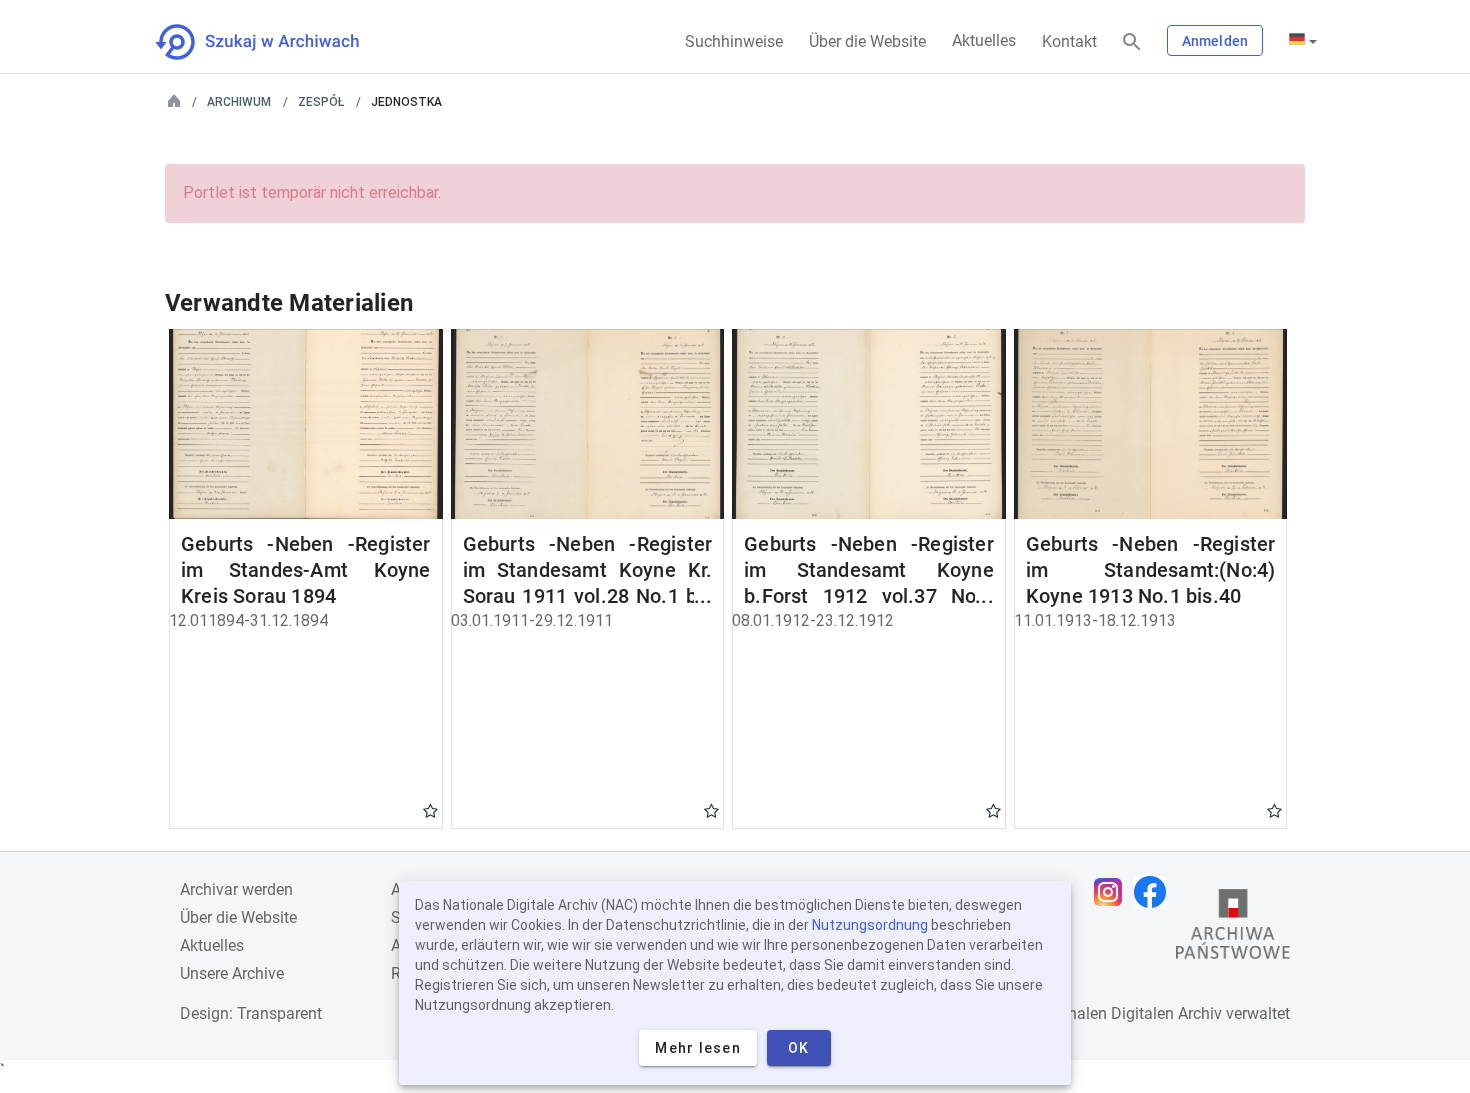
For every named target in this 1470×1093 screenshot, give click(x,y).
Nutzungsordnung (870, 925)
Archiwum (239, 102)
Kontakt (1069, 41)
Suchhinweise (734, 41)
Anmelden (1215, 41)
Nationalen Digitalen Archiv (1126, 1013)
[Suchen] (1132, 42)
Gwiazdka (430, 810)
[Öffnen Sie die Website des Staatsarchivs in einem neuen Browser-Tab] (1233, 929)
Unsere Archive (232, 973)
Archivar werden (236, 889)
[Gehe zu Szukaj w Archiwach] (275, 42)
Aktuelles (984, 40)
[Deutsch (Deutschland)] (1303, 41)
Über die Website (867, 41)
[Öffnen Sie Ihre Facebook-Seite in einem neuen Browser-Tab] (1155, 892)
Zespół (321, 102)
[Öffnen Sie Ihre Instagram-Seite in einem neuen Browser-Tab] (1113, 892)
